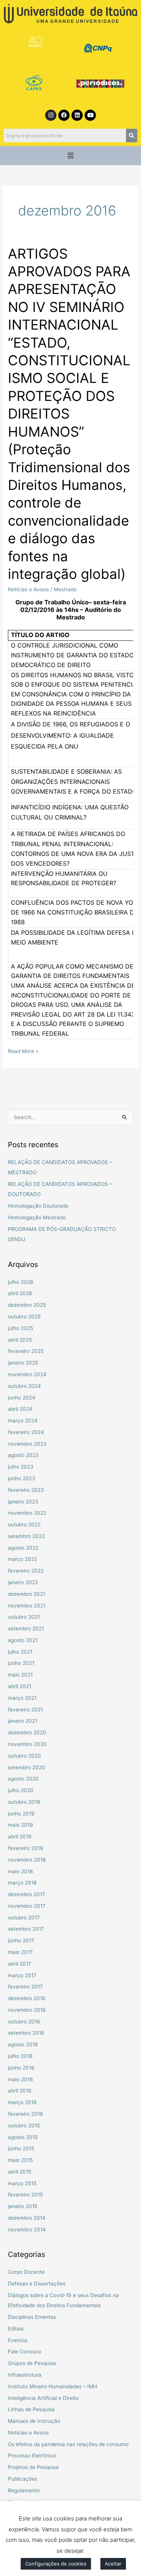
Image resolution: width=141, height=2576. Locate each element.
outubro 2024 (24, 1386)
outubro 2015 (24, 2126)
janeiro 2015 (23, 2206)
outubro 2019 (24, 1802)
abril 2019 (20, 1836)
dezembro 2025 (27, 1305)
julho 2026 (21, 1282)
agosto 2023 (23, 1455)
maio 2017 (20, 1952)
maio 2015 (20, 2160)
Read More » (23, 1050)
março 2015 (22, 2183)
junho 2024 (22, 1398)
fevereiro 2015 (25, 2195)
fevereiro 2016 (26, 2114)
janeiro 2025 (23, 1363)
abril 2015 (20, 2172)
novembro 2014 (27, 2230)
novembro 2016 (27, 2010)
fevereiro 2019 (26, 1848)
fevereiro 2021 (25, 1710)
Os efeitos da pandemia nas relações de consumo (68, 2444)
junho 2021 (21, 1663)
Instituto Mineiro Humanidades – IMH (52, 2386)
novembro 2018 (27, 1860)
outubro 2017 (24, 1918)
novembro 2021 (27, 1606)
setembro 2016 (26, 2033)
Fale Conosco (24, 2352)
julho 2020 (21, 1790)
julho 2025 (20, 1328)
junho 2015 (21, 2148)
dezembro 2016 (27, 1998)
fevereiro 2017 (25, 1987)
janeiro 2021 (23, 1721)
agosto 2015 (23, 2137)
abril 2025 (20, 1340)
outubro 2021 (24, 1617)
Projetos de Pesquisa (33, 2467)
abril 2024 (20, 1409)
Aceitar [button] (113, 2564)
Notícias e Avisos (28, 589)
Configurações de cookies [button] (56, 2564)
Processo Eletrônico (32, 2455)
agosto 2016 (23, 2044)
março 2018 (22, 1883)
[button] (70, 156)
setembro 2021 (26, 1628)
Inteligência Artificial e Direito (43, 2398)
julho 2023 (21, 1467)
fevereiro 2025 (26, 1351)
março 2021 (22, 1698)
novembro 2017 (27, 1906)
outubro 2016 (24, 2022)
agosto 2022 (23, 1548)
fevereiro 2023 (26, 1490)
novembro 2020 (27, 1744)
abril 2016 (20, 2091)
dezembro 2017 (27, 1894)
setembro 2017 (26, 1929)
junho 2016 (21, 2068)
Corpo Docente (26, 2272)
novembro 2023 (27, 1444)
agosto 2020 (23, 1779)
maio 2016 (20, 2079)
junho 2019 (21, 1814)
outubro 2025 (24, 1317)
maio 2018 (20, 1871)
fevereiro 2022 (26, 1571)
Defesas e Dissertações (37, 2284)
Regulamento (24, 2490)
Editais (16, 2329)
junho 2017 (21, 1940)
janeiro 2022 (23, 1582)
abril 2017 (20, 1964)
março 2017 (22, 1975)
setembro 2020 (27, 1767)
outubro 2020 (24, 1756)
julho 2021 (20, 1652)
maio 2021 (20, 1675)
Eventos (18, 2340)
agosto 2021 (23, 1640)
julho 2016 (20, 2056)
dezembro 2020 (27, 1732)
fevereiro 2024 (26, 1432)
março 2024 (23, 1421)
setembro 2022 (26, 1536)
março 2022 (23, 1559)
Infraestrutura (25, 2375)
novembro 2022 (27, 1513)
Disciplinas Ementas (32, 2317)
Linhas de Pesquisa (31, 2409)
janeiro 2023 (23, 1502)
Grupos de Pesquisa (32, 2363)
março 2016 (22, 2102)
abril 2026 (20, 1293)
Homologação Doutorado (38, 1206)
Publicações (23, 2479)
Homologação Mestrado (37, 1217)
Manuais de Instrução (34, 2421)
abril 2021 (20, 1686)
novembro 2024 (27, 1374)
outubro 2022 (24, 1525)
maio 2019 (20, 1825)
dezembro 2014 (27, 2218)
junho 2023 (22, 1478)
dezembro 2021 (27, 1594)
